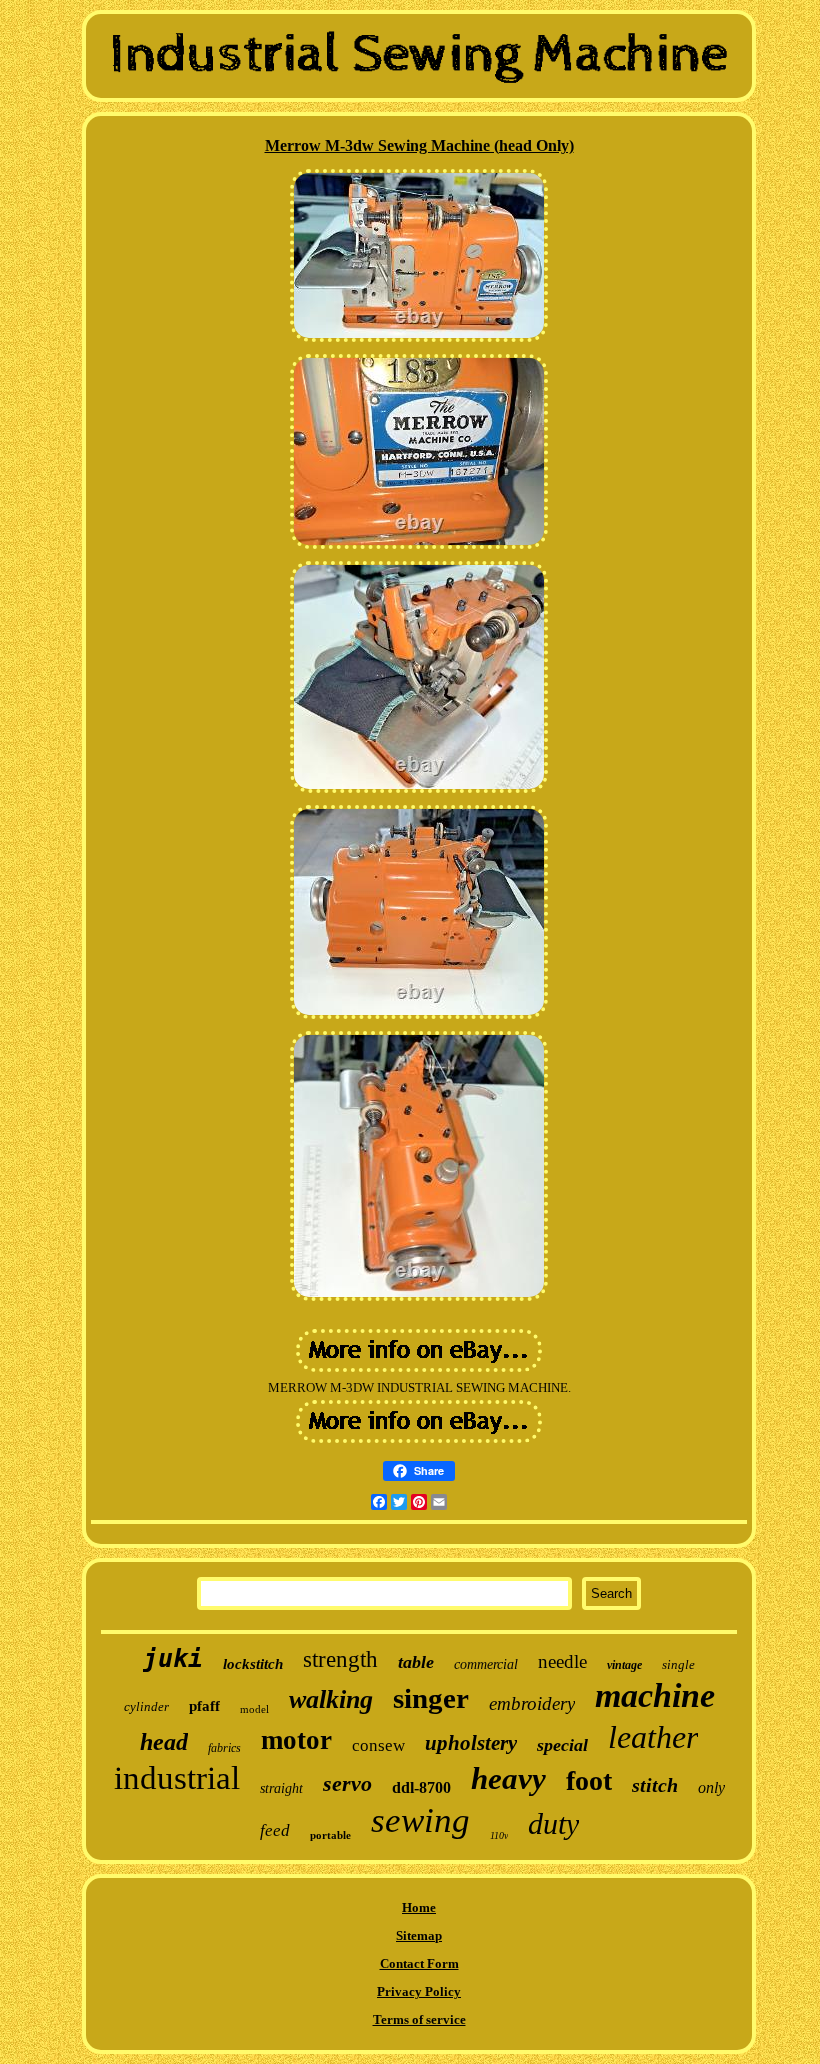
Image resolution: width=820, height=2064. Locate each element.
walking (331, 1699)
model (254, 1709)
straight (281, 1788)
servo (347, 1783)
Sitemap (419, 1935)
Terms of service (419, 2019)
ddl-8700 (421, 1787)
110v (499, 1835)
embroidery (532, 1703)
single (678, 1664)
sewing (420, 1820)
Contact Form (419, 1963)
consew (378, 1745)
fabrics (224, 1748)
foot (589, 1780)
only (711, 1787)
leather (653, 1737)
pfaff (204, 1706)
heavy (508, 1778)
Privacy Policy (419, 1991)
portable (330, 1835)
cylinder (146, 1706)
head (164, 1742)
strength (340, 1659)
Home (419, 1907)
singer (431, 1698)
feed (275, 1830)
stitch (655, 1785)
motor (296, 1740)
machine (655, 1695)
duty (553, 1823)
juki (173, 1658)
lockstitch (253, 1664)
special (562, 1745)
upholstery (471, 1743)
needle (562, 1661)
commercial (486, 1664)
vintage (624, 1665)
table (416, 1662)
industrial (177, 1778)
